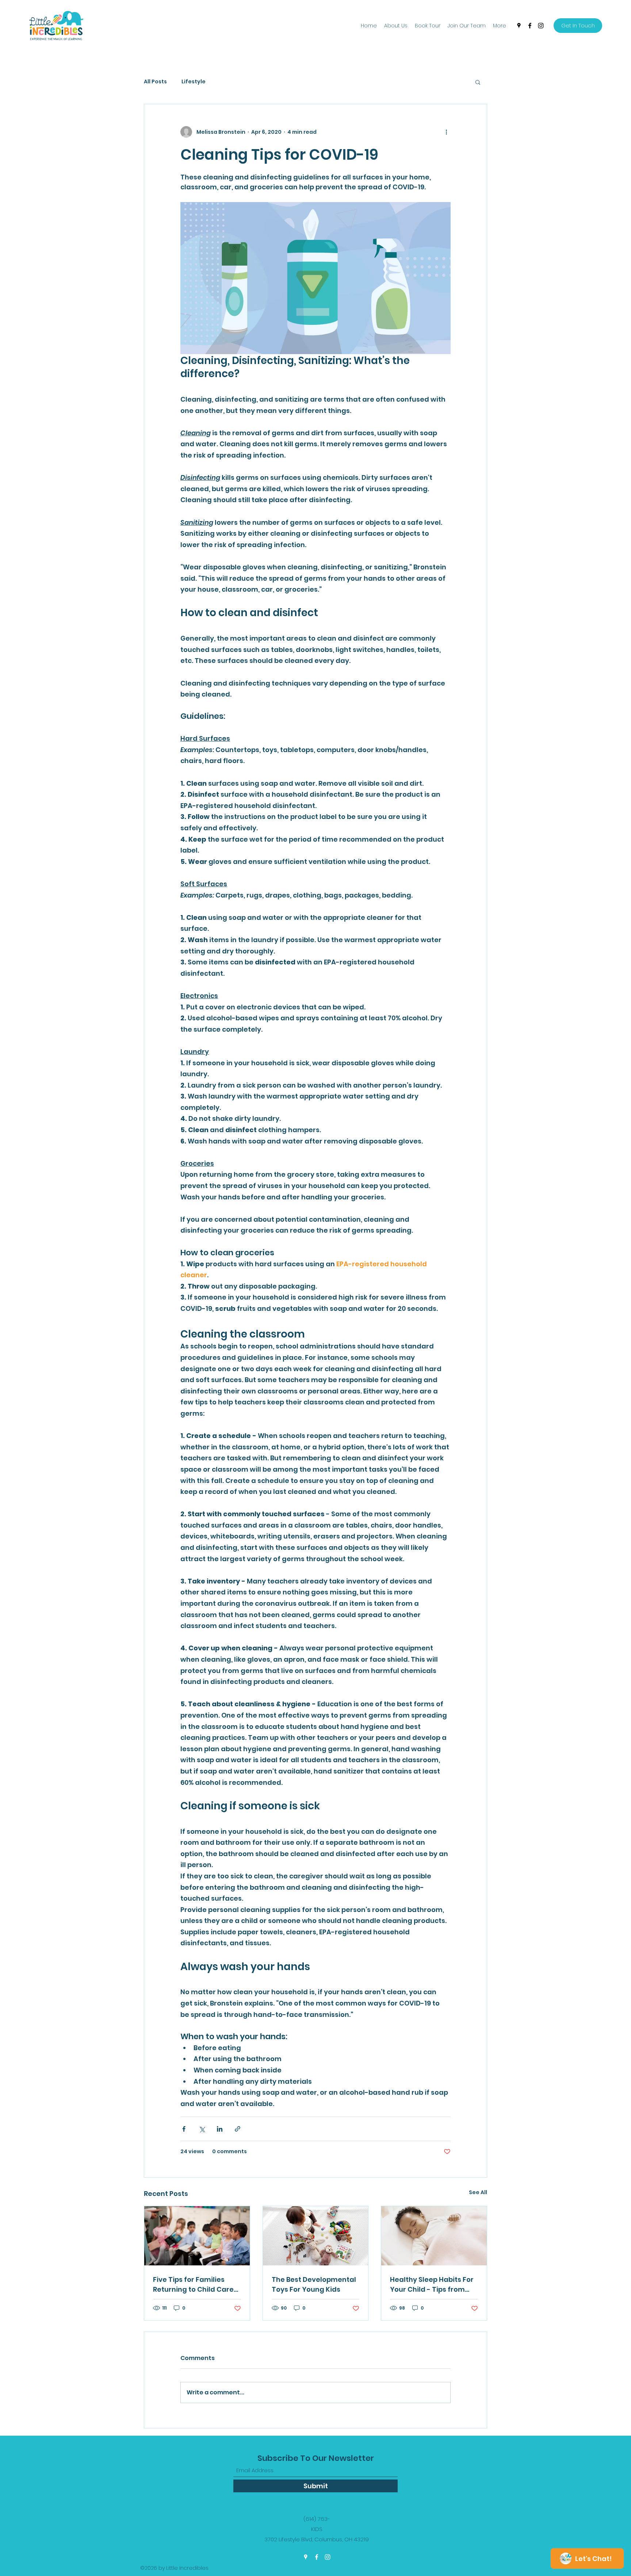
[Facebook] (530, 26)
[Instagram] (541, 26)
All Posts (155, 82)
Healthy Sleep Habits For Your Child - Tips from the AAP (432, 2285)
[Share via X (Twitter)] (202, 2129)
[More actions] (446, 132)
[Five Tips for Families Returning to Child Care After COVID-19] (197, 2236)
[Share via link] (238, 2129)
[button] (478, 82)
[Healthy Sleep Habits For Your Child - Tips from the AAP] (434, 2236)
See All (478, 2192)
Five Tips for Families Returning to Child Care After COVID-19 (193, 2285)
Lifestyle (194, 82)
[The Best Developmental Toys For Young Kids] (316, 2236)
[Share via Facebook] (184, 2129)
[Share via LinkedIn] (220, 2129)
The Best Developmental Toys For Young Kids (314, 2284)
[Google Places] (519, 26)
